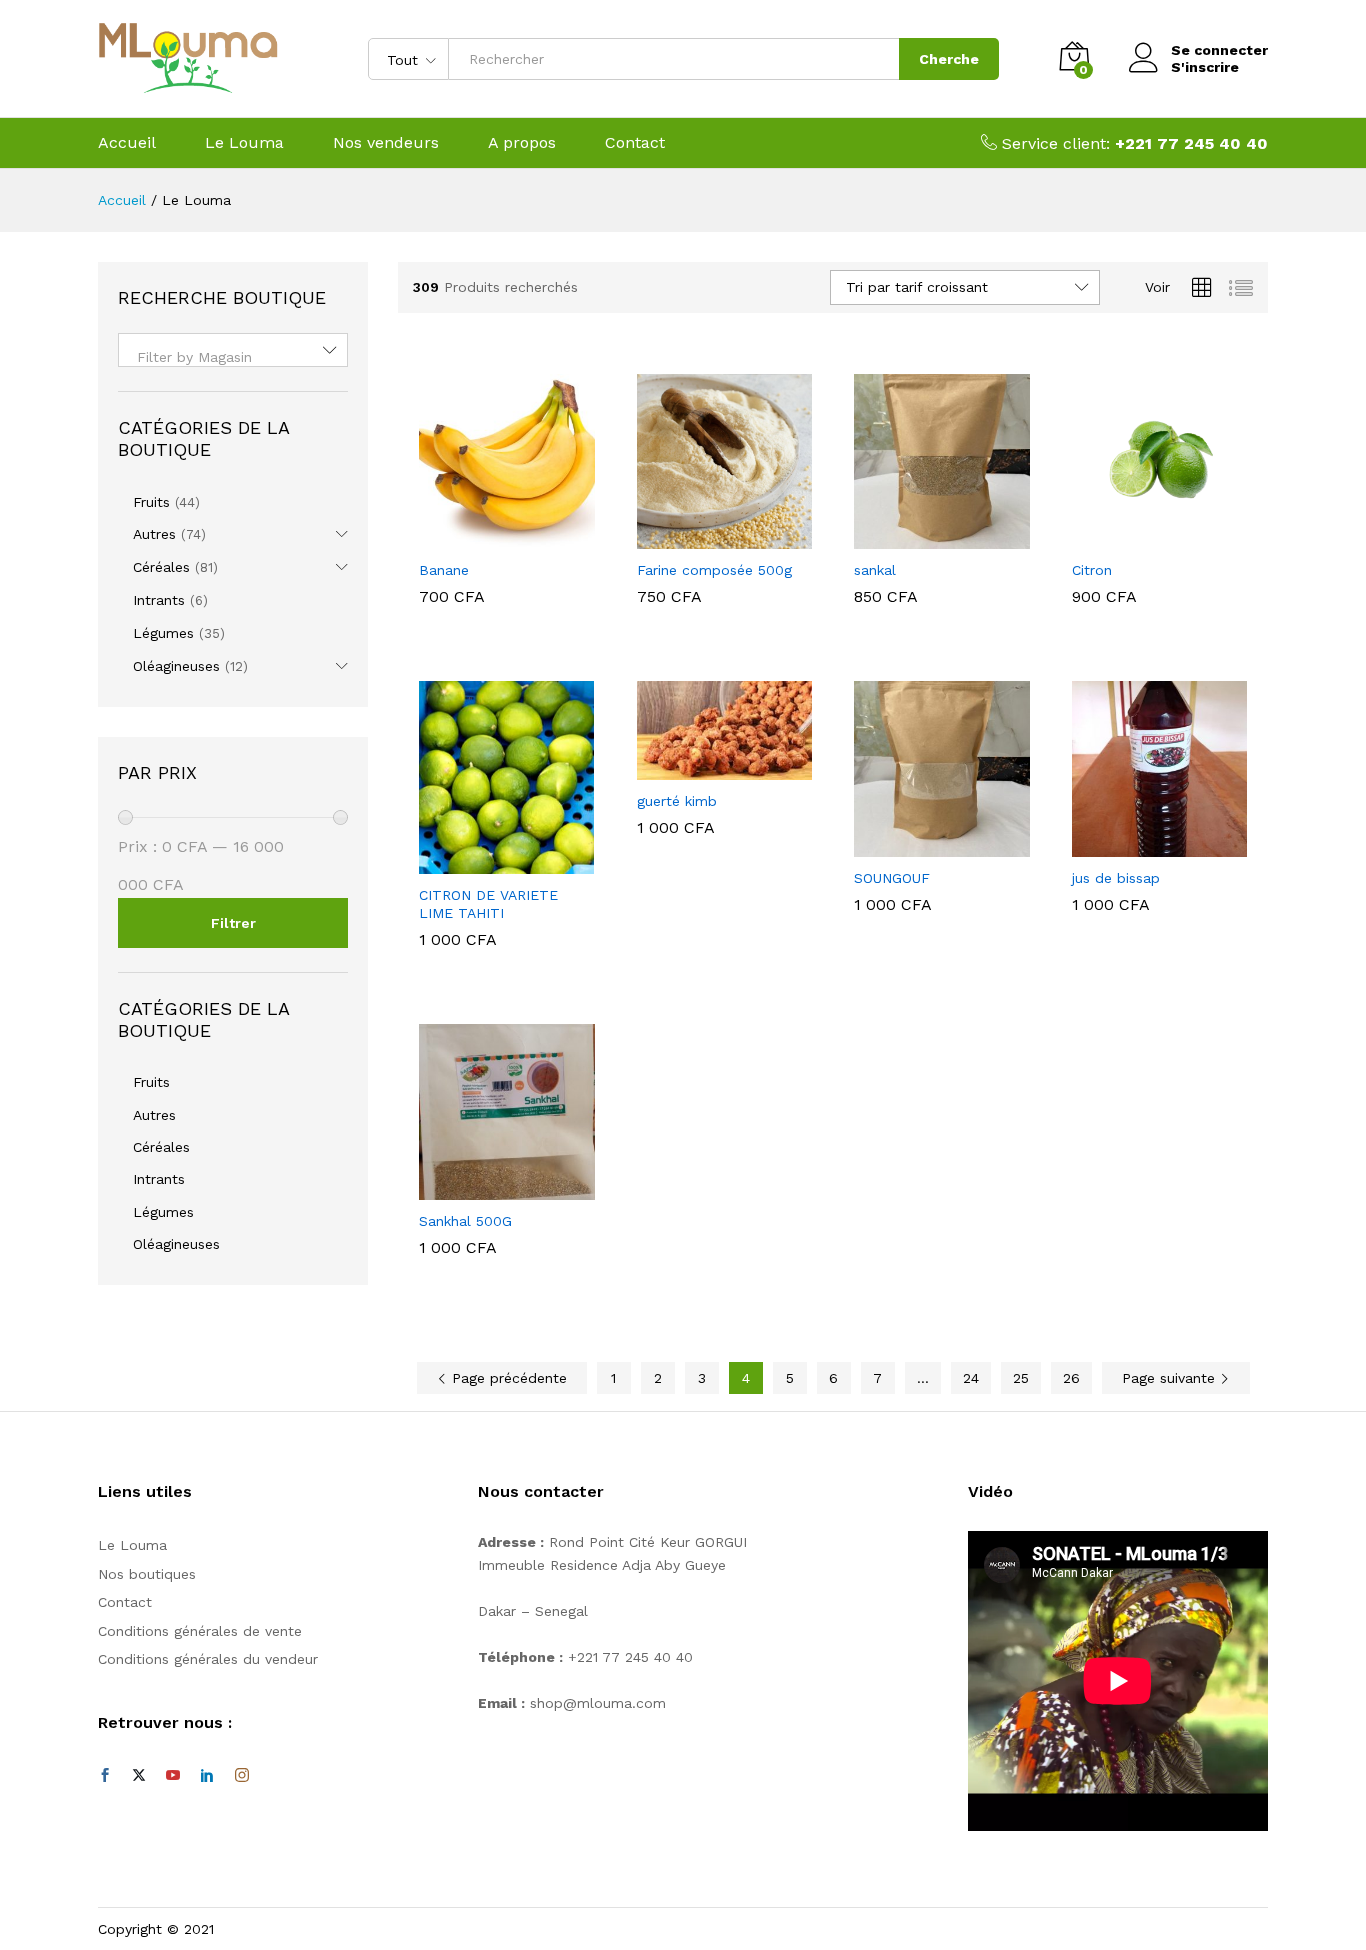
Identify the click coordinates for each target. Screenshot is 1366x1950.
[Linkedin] (207, 1776)
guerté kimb (677, 801)
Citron (1092, 570)
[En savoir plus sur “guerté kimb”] (701, 768)
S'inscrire (1205, 67)
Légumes (163, 633)
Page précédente (507, 1378)
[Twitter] (139, 1776)
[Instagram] (242, 1776)
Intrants (159, 600)
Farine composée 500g (714, 570)
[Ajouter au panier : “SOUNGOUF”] (919, 845)
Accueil (127, 143)
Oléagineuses (176, 666)
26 (1071, 1378)
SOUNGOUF (892, 878)
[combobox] (233, 350)
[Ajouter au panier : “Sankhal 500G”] (484, 1188)
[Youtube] (173, 1776)
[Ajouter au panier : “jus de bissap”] (1136, 845)
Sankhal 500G (465, 1221)
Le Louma (244, 143)
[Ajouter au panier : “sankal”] (919, 537)
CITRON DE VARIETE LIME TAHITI (488, 904)
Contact (635, 143)
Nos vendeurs (386, 143)
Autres (154, 534)
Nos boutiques (147, 1574)
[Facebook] (105, 1776)
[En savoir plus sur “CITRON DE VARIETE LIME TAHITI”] (484, 862)
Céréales (161, 567)
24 (971, 1378)
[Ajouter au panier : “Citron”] (1136, 537)
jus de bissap (1116, 878)
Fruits (151, 502)
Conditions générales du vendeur (208, 1659)
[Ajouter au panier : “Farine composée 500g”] (701, 537)
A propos (522, 143)
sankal (875, 570)
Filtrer (233, 923)
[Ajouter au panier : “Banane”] (484, 537)
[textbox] (233, 357)
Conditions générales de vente (200, 1631)
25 (1021, 1378)
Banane (444, 570)
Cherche (949, 59)
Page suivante (1171, 1378)
